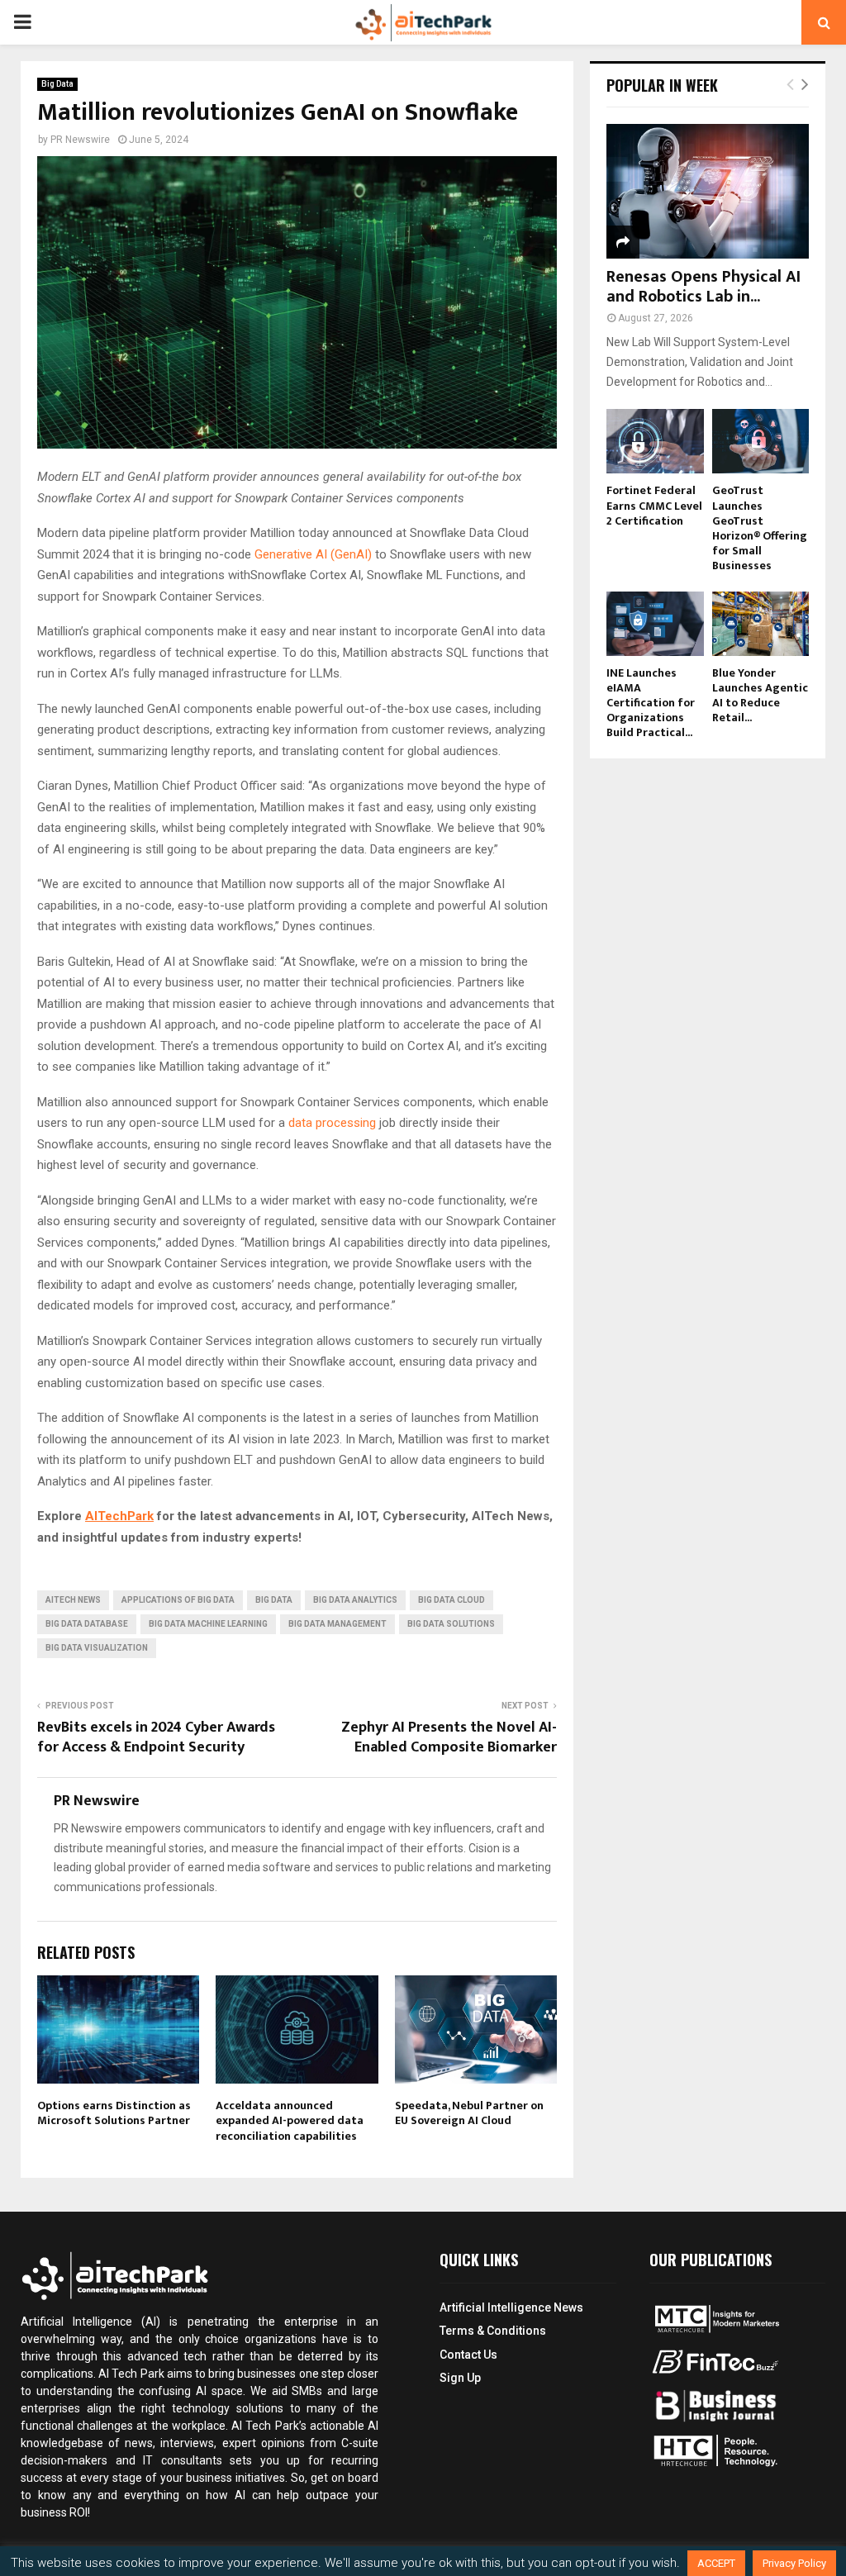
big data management (337, 1624)
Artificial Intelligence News (511, 2307)
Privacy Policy (794, 2563)
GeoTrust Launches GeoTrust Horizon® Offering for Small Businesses (760, 528)
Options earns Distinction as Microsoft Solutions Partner (114, 2113)
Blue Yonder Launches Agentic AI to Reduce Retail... (760, 695)
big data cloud (452, 1600)
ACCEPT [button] (716, 2563)
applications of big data (178, 1600)
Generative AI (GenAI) (313, 554)
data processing (332, 1123)
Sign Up (460, 2378)
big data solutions (451, 1624)
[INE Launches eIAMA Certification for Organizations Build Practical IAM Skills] (655, 624)
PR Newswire (80, 140)
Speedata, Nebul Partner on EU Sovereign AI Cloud (469, 2113)
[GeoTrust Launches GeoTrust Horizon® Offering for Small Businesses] (761, 441)
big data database (87, 1624)
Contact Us (468, 2355)
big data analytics (355, 1600)
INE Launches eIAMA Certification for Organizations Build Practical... (651, 703)
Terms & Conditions (493, 2331)
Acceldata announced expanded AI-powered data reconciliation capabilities (290, 2120)
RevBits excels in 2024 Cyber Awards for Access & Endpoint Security (156, 1737)
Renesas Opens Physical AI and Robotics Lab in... (703, 287)
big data (274, 1600)
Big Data (57, 84)
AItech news (73, 1600)
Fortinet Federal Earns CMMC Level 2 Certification (654, 505)
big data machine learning (208, 1624)
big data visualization (97, 1648)
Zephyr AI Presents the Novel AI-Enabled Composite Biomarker (449, 1737)
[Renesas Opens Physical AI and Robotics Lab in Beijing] (708, 191)
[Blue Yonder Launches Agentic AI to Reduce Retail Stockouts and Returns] (761, 624)
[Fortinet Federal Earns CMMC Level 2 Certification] (655, 441)
